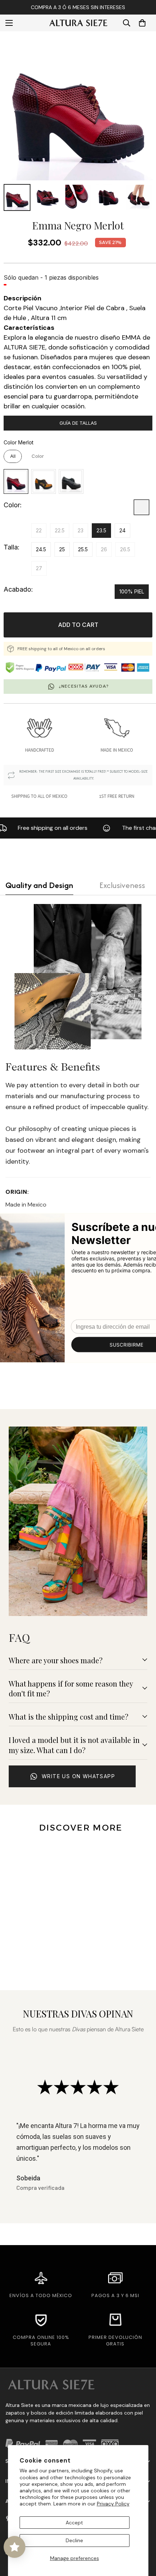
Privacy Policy (113, 2504)
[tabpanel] (78, 1057)
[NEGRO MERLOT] (141, 507)
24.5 (41, 549)
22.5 (60, 530)
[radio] (13, 456)
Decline (74, 2540)
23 (81, 530)
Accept (74, 2523)
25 (62, 549)
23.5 (101, 530)
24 (122, 530)
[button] (142, 23)
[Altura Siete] (78, 23)
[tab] (39, 885)
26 (104, 549)
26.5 (125, 549)
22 (39, 530)
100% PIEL (132, 591)
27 (39, 568)
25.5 (83, 549)
